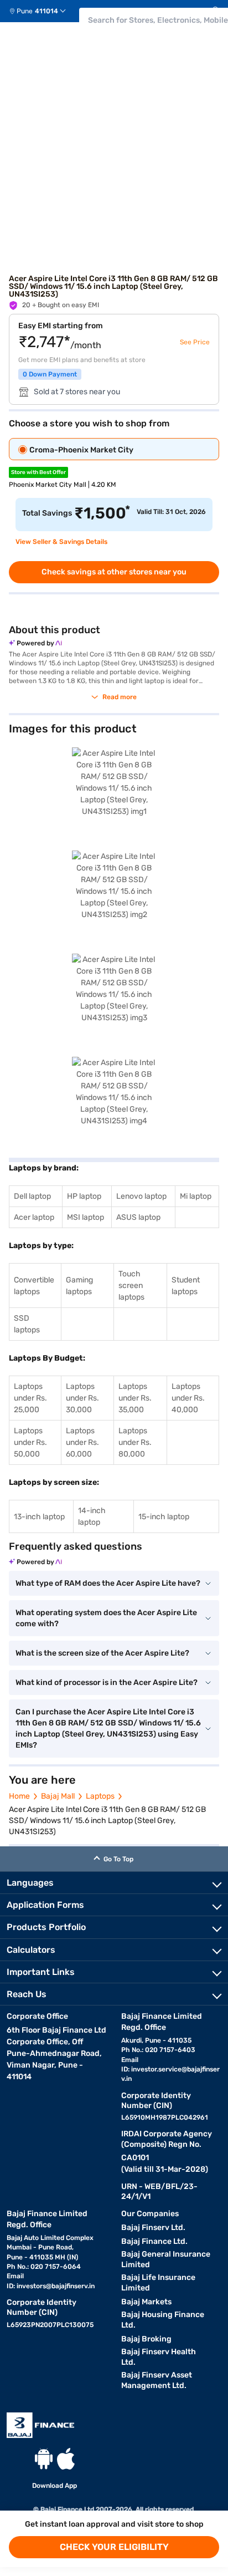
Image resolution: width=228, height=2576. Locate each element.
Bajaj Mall (58, 1796)
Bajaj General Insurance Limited (166, 2259)
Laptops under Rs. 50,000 (30, 1442)
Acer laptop (34, 1217)
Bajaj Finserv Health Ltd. (159, 2357)
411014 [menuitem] (46, 11)
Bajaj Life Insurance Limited (158, 2283)
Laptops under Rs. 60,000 (82, 1442)
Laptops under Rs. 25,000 (30, 1398)
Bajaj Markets (146, 2302)
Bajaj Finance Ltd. (154, 2241)
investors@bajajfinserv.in (56, 2286)
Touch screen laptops (131, 1286)
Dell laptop (32, 1196)
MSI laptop (85, 1217)
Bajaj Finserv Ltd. (153, 2228)
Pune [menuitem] (25, 11)
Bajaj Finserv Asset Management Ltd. (157, 2380)
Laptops (100, 1796)
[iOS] (66, 2459)
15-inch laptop (164, 1517)
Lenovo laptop (141, 1196)
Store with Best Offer (38, 472)
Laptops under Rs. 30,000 (82, 1398)
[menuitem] (42, 11)
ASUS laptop (138, 1217)
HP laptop (84, 1196)
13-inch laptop (39, 1517)
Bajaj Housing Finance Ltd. (163, 2320)
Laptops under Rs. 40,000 (188, 1398)
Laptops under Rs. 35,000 (135, 1398)
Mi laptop (196, 1196)
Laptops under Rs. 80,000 (135, 1442)
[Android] (44, 2459)
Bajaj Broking (146, 2339)
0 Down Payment (50, 374)
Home (19, 1796)
